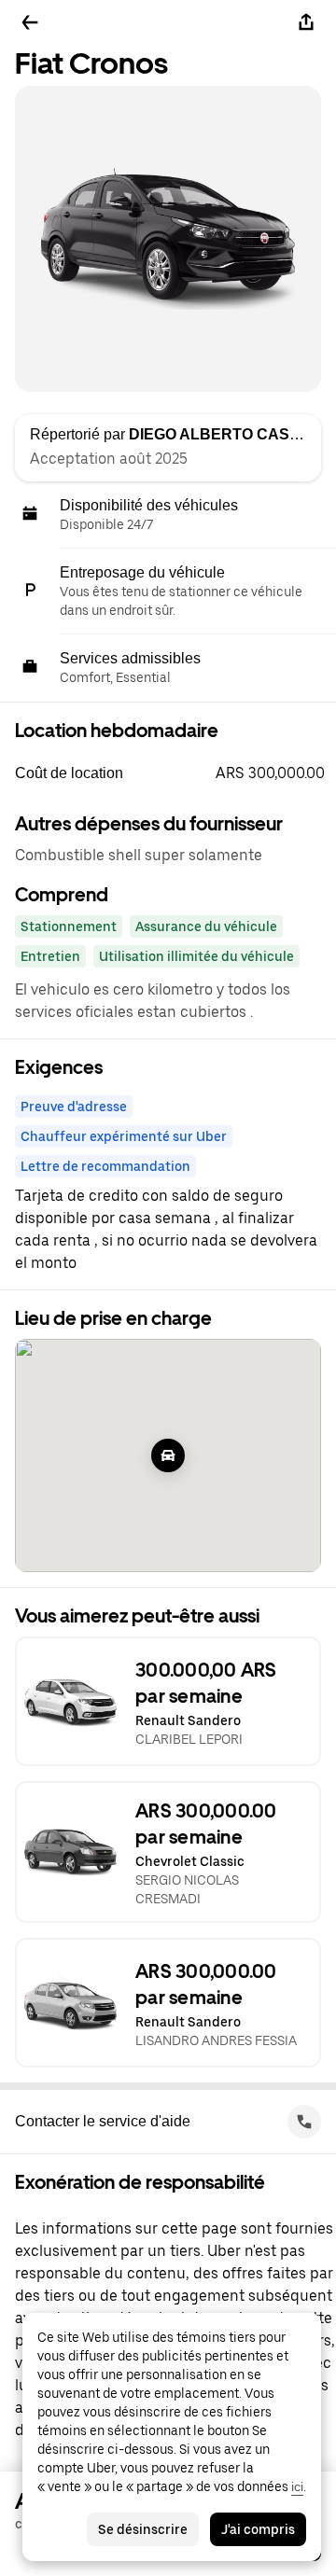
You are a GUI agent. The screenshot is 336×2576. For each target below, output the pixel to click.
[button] (175, 773)
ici (297, 2486)
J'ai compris (258, 2529)
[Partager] (306, 22)
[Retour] (30, 22)
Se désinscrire (143, 2529)
